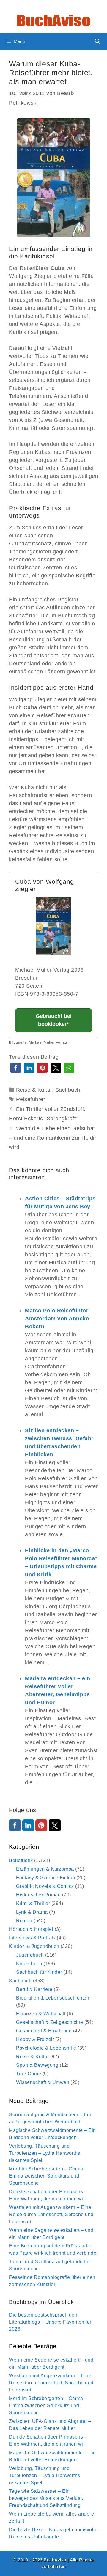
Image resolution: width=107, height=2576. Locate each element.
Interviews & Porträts (32, 1938)
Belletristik (21, 1860)
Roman (24, 1921)
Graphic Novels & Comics (45, 1886)
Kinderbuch (29, 1964)
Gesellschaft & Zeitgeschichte (50, 2022)
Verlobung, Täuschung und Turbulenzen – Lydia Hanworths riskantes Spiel (45, 2153)
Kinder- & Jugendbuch (34, 1946)
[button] (16, 1068)
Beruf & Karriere (34, 1989)
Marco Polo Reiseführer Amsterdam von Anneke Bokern (57, 1319)
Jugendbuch (30, 1955)
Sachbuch (68, 1090)
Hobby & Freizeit (35, 2039)
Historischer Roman (38, 1895)
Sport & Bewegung (37, 2065)
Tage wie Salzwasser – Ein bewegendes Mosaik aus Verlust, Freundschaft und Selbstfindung (46, 2498)
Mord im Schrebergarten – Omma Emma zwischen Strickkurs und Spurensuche (46, 2176)
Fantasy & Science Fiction (46, 1878)
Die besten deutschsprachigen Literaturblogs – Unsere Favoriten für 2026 (50, 2322)
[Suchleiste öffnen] (98, 41)
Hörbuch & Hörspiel (31, 1929)
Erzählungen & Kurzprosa (45, 1869)
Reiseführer (31, 1099)
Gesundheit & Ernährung (44, 2031)
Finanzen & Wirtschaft (41, 2014)
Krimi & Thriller (33, 1903)
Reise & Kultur (34, 1090)
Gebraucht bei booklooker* (54, 1020)
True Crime (29, 2074)
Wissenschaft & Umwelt (43, 2082)
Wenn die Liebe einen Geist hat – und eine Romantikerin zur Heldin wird (53, 1138)
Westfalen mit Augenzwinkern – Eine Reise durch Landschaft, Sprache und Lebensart (51, 2214)
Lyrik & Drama (32, 1912)
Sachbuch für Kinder (39, 1972)
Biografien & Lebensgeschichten (53, 1998)
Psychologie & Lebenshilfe (46, 2048)
